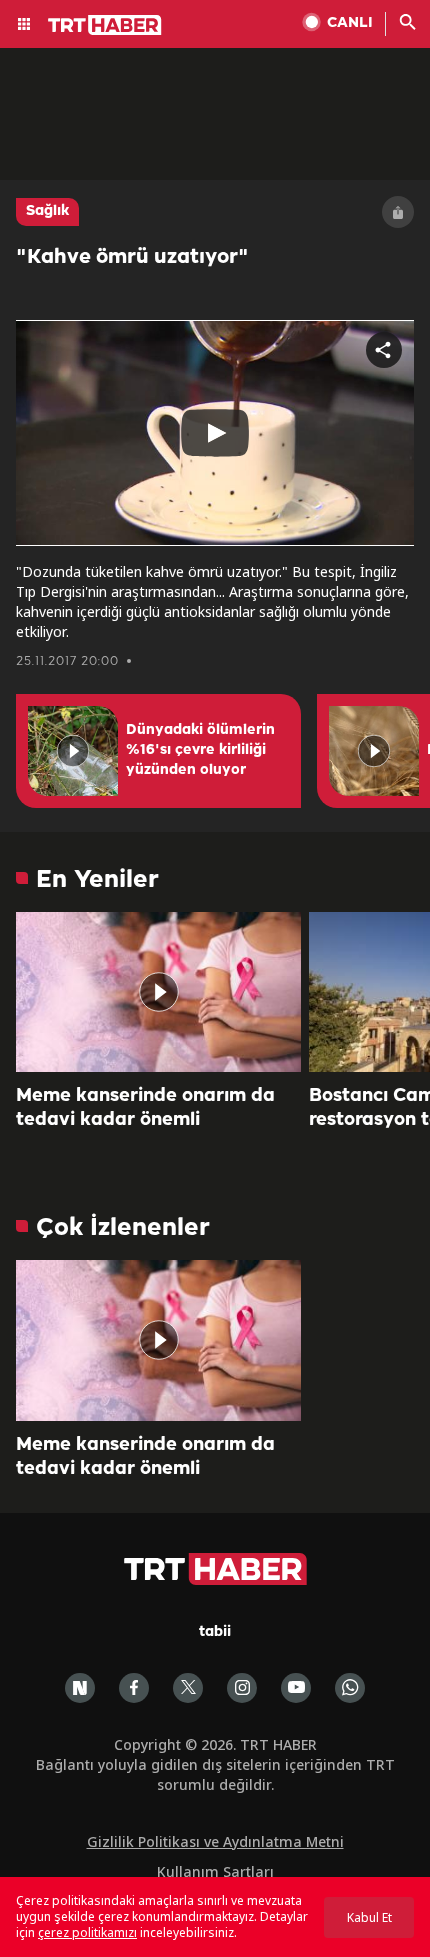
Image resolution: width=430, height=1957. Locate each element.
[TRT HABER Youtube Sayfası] (296, 1688)
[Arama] (408, 24)
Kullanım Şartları (215, 1871)
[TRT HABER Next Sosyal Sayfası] (80, 1688)
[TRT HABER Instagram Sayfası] (242, 1688)
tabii (215, 1632)
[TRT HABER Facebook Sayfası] (134, 1688)
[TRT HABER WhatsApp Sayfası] (350, 1688)
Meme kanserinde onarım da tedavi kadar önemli (145, 1108)
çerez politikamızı (87, 1932)
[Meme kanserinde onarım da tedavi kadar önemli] (158, 992)
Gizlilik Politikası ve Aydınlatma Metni (215, 1841)
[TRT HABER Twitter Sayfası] (188, 1688)
